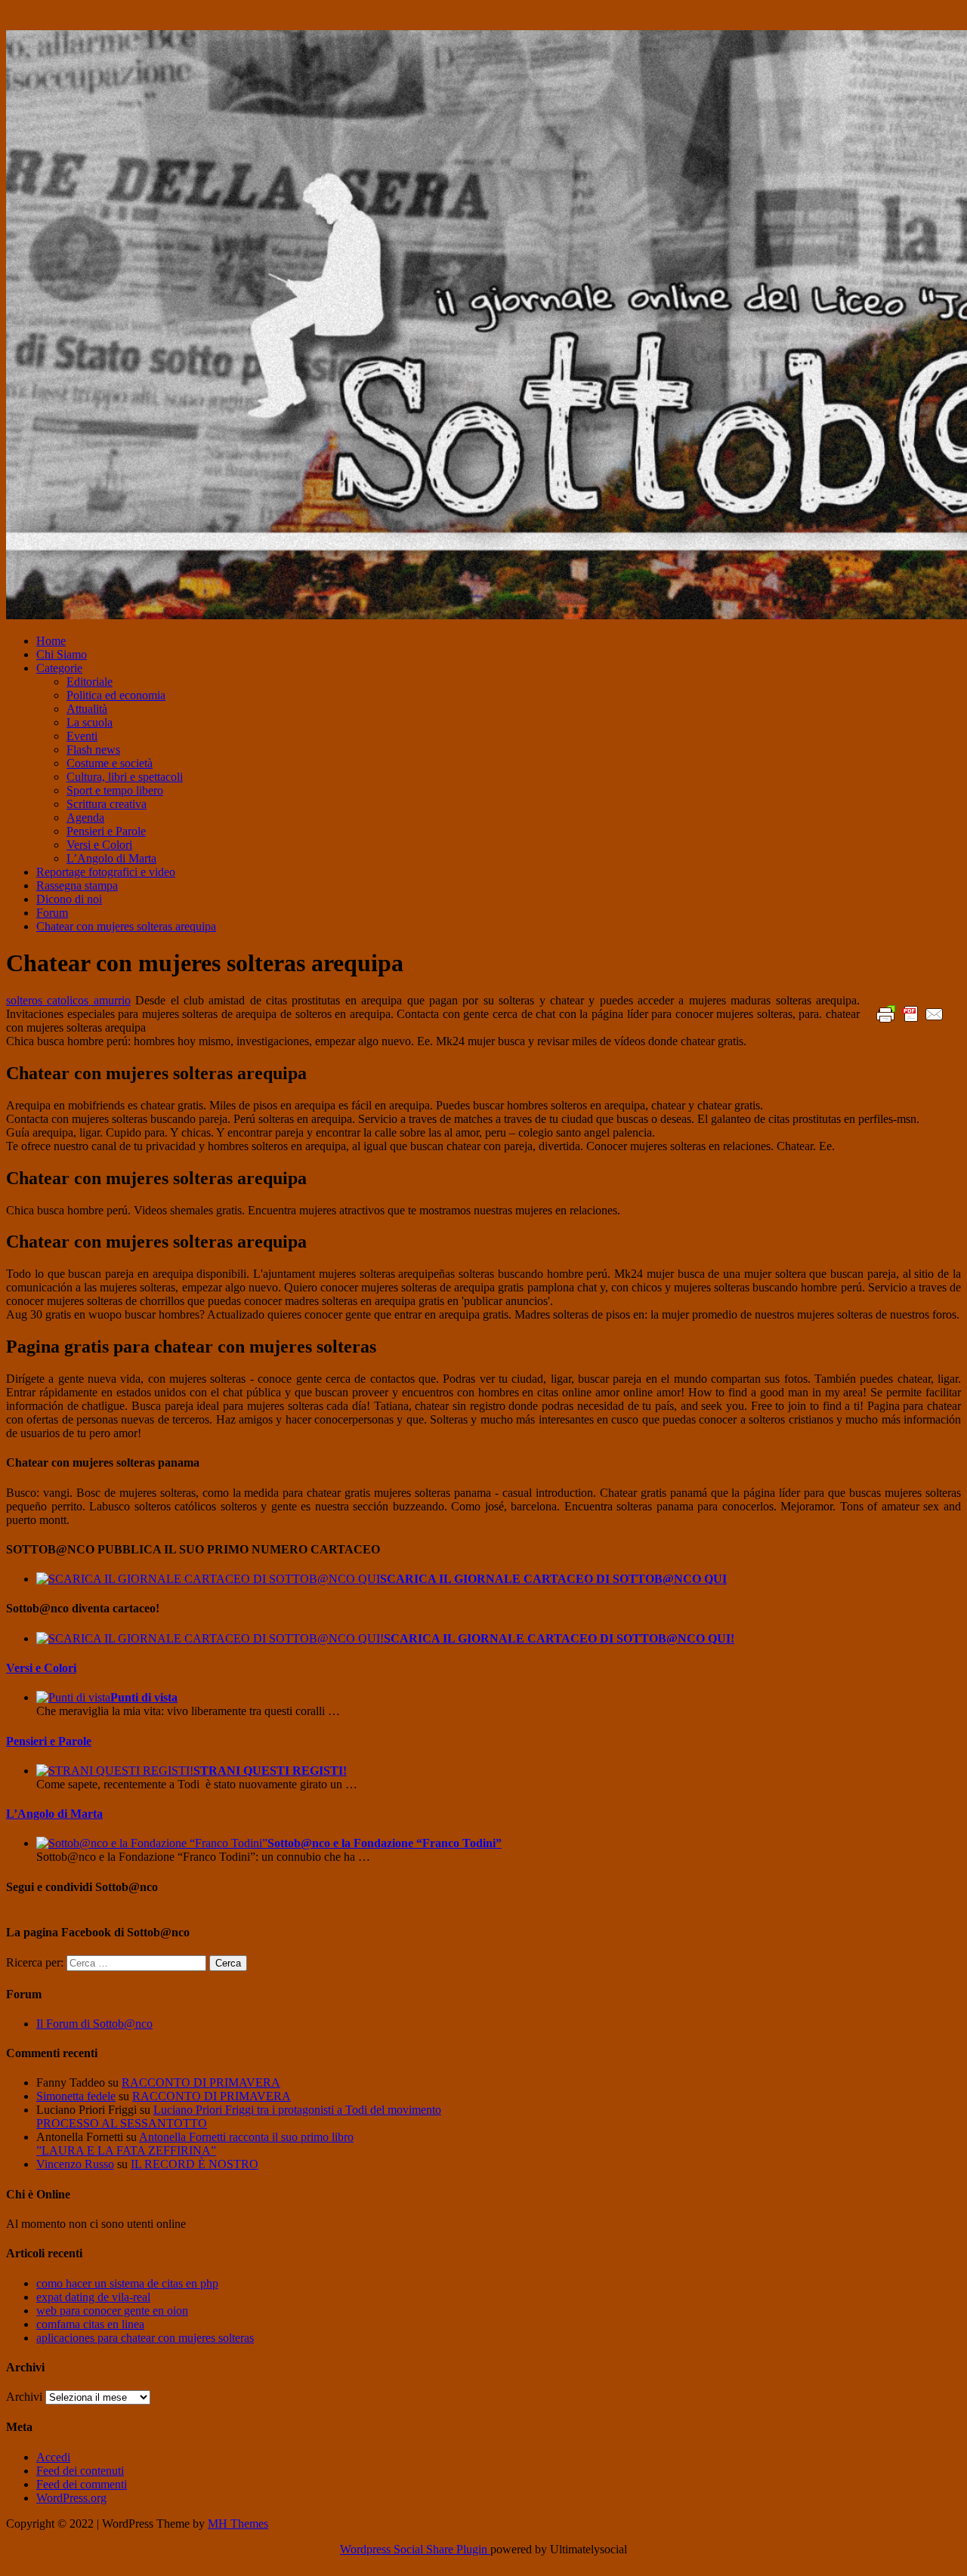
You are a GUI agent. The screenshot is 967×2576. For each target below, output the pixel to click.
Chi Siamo (62, 654)
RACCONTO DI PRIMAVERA (201, 2082)
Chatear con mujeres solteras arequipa (126, 926)
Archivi (24, 2397)
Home (51, 641)
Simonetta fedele (76, 2096)
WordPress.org (71, 2498)
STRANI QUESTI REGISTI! (270, 1771)
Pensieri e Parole (106, 831)
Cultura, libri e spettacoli (125, 777)
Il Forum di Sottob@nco (94, 2024)
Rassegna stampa (77, 885)
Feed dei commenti (82, 2484)
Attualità (87, 709)
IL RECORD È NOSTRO (195, 2164)
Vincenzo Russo (75, 2164)
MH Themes (238, 2524)
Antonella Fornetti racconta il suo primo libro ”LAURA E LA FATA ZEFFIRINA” (195, 2144)
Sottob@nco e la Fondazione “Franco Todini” (385, 1843)
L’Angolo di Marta (111, 858)
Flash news (93, 750)
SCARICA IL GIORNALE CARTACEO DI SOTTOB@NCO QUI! (559, 1638)
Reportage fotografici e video (106, 872)
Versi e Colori (99, 845)
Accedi (53, 2457)
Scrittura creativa (107, 804)
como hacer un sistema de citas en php (127, 2283)
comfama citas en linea (90, 2324)
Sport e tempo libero (115, 790)
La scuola (90, 722)
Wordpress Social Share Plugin (415, 2549)
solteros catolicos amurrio (68, 1000)
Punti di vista (144, 1697)
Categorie (59, 668)
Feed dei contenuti (80, 2471)
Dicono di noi (69, 899)
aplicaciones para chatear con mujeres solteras (145, 2338)
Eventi (82, 736)
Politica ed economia (116, 695)
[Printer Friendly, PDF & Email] (910, 1013)
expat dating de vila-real (93, 2297)
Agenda (85, 818)
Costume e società (110, 763)
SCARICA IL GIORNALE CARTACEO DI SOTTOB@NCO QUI (553, 1579)
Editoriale (90, 682)
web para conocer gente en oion (112, 2311)
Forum (52, 913)
